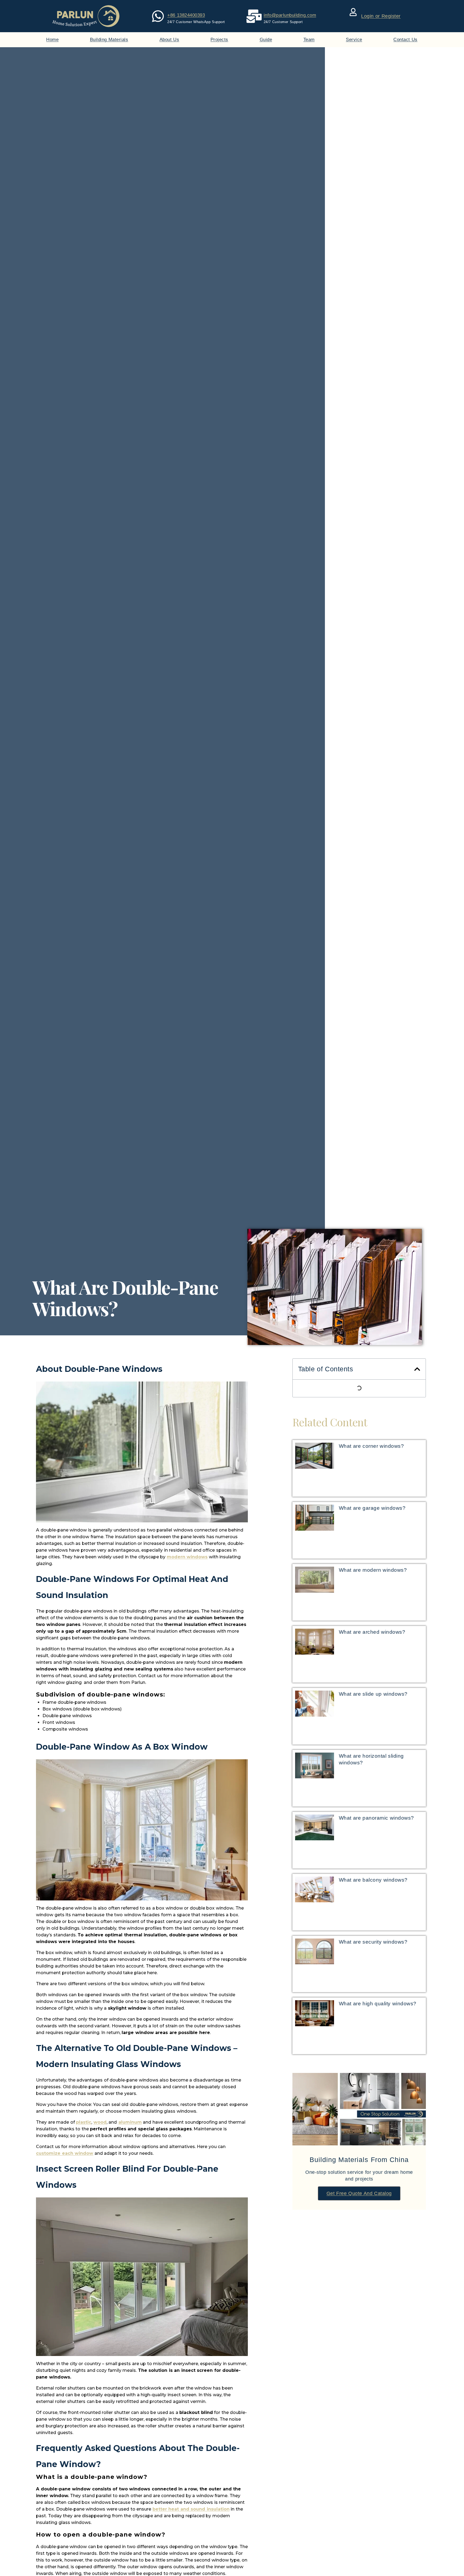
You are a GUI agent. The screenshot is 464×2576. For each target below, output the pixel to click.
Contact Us (405, 40)
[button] (417, 1369)
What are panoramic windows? (376, 1818)
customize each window (65, 2153)
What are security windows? (373, 1942)
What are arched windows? (372, 1632)
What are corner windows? (371, 1446)
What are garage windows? (372, 1508)
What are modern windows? (373, 1570)
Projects (219, 40)
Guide (266, 40)
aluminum (130, 2122)
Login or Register (381, 16)
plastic (84, 2122)
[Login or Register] (353, 12)
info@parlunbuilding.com (290, 15)
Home (52, 40)
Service (354, 40)
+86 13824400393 (186, 15)
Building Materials (109, 40)
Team (309, 40)
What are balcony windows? (373, 1880)
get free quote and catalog (359, 2193)
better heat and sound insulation (191, 2509)
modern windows (187, 1557)
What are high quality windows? (378, 2004)
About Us (169, 40)
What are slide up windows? (373, 1694)
